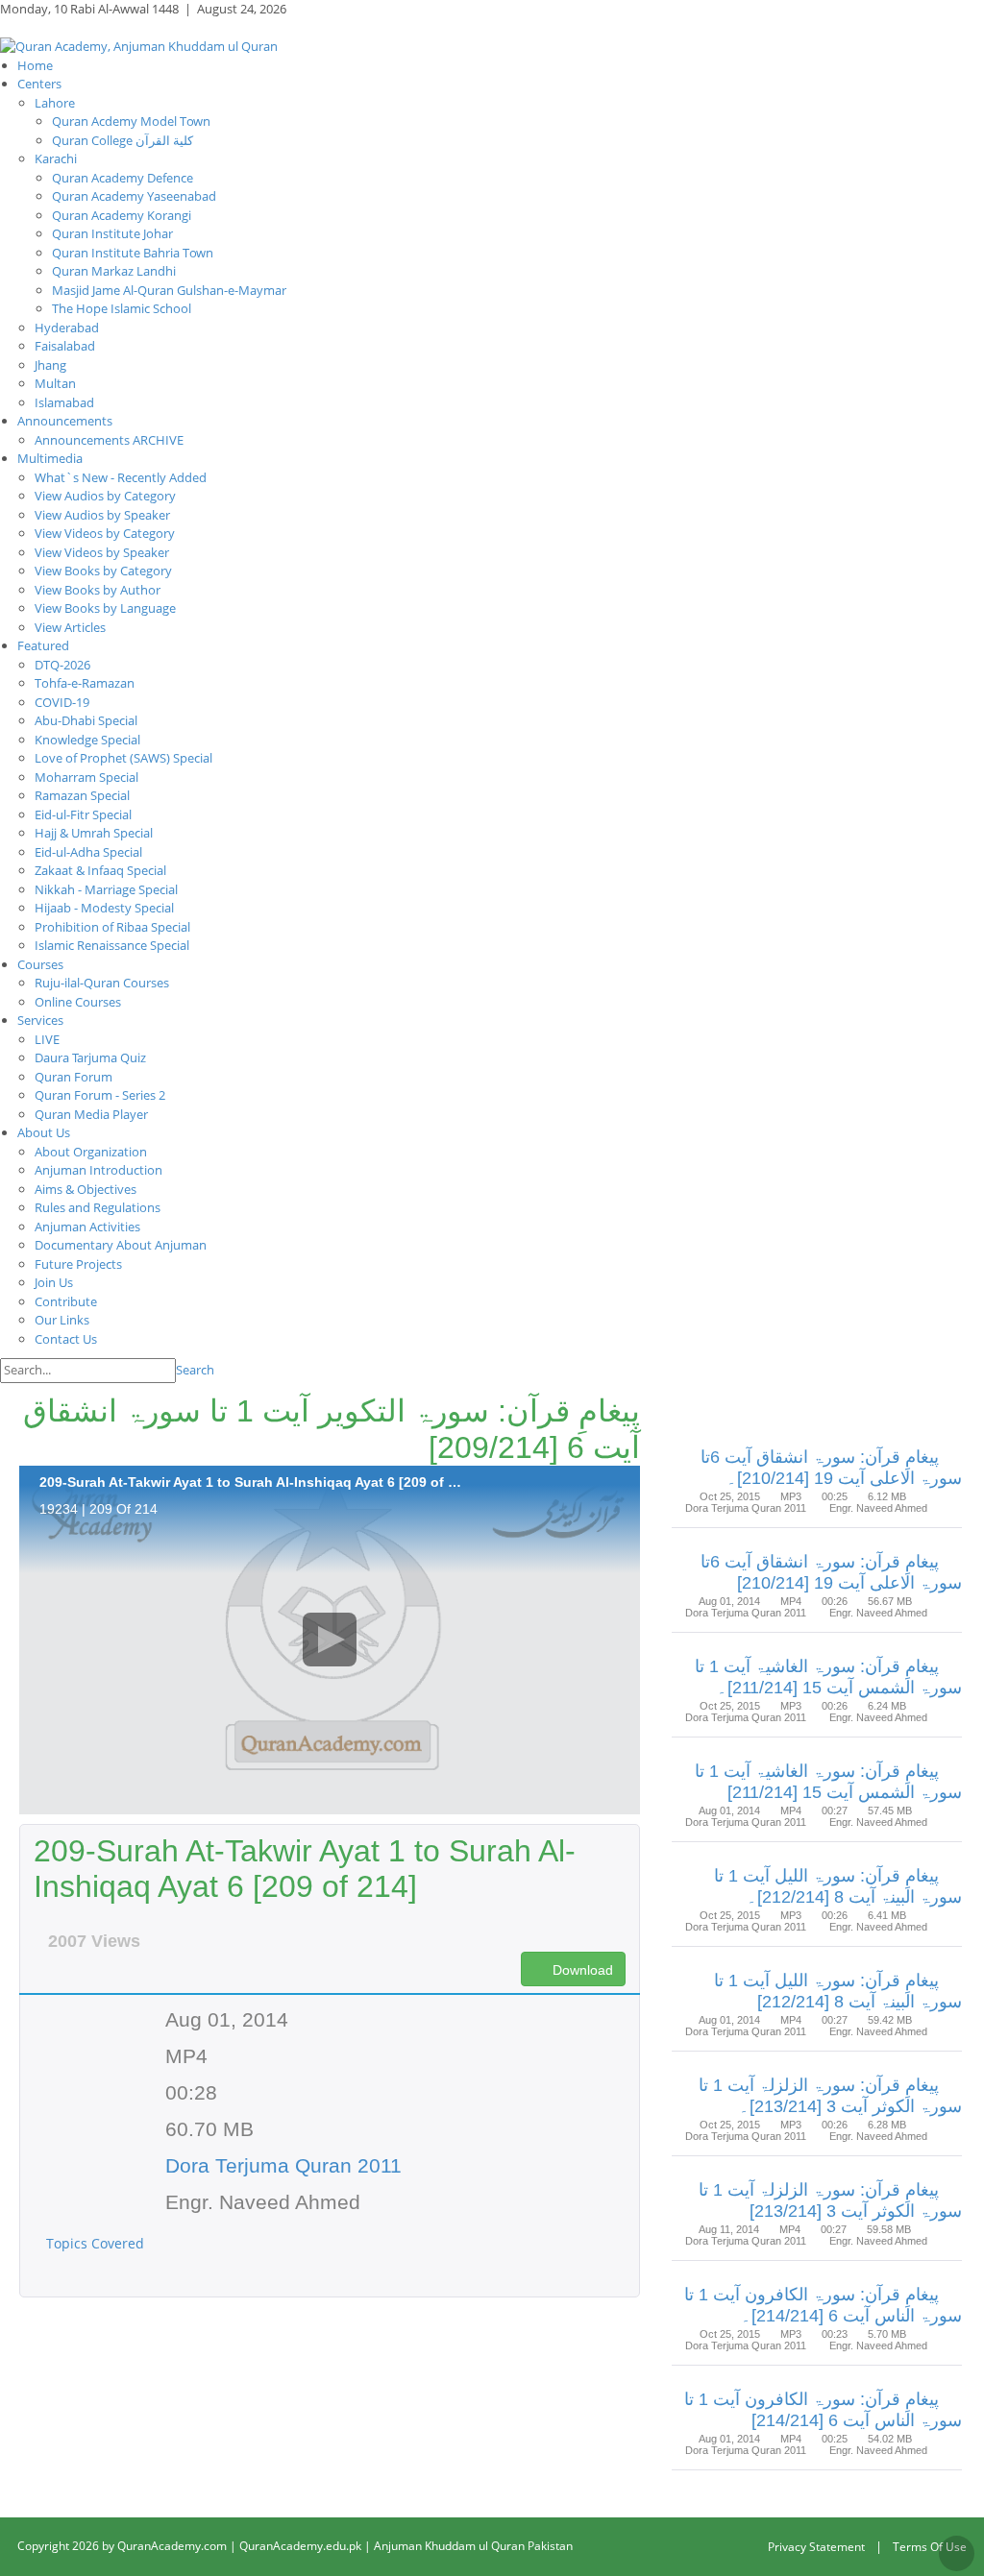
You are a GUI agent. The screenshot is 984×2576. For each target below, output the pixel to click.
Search (195, 1370)
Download (581, 1970)
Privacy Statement (816, 2547)
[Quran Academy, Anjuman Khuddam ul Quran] (139, 45)
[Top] (957, 2553)
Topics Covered (97, 2243)
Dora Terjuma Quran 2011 (283, 2165)
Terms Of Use (930, 2547)
